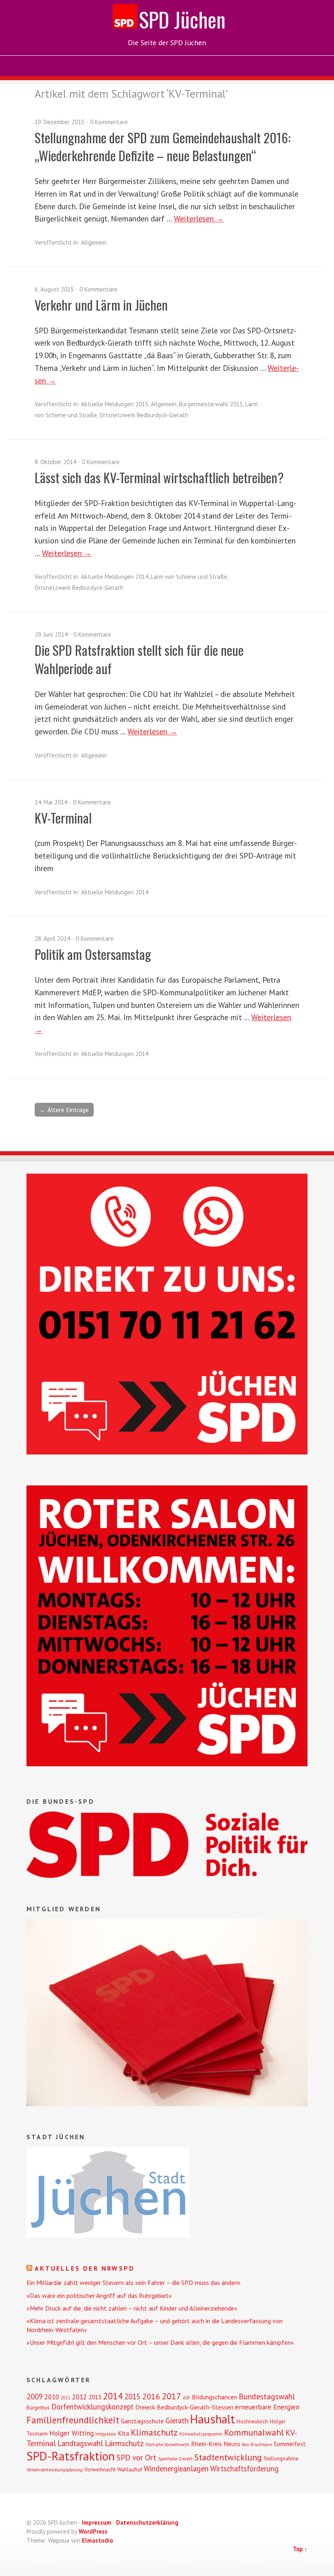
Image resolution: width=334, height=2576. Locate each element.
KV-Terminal (63, 818)
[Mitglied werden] (167, 2104)
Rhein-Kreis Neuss (216, 2444)
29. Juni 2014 (51, 634)
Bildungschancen (214, 2397)
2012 (79, 2397)
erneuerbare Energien (267, 2407)
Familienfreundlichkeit (73, 2420)
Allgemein (94, 242)
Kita (123, 2433)
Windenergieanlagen (176, 2469)
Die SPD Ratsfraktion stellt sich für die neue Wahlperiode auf (139, 659)
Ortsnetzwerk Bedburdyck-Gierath (144, 415)
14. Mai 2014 (51, 802)
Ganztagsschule (142, 2421)
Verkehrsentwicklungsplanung (55, 2470)
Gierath (177, 2420)
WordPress (93, 2531)
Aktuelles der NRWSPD (85, 2268)
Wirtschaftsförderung (244, 2469)
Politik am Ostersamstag (93, 954)
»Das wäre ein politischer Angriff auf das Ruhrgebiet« (99, 2296)
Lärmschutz (124, 2443)
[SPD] (167, 1875)
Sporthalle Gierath (175, 2459)
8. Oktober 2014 (55, 462)
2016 (151, 2396)
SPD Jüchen (182, 19)
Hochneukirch (252, 2422)
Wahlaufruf (130, 2470)
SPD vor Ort (136, 2457)
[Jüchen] (108, 2235)
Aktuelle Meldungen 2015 (115, 404)
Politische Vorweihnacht (167, 2445)
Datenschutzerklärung (147, 2522)
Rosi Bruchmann (257, 2445)
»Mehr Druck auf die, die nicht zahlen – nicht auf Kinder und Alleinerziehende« (132, 2308)
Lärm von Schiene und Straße (189, 577)
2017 (171, 2396)
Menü (167, 66)
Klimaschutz (154, 2432)
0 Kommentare (109, 122)
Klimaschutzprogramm (201, 2434)
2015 (132, 2396)
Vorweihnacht (100, 2470)
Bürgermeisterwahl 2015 (211, 404)
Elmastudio (98, 2540)
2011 (66, 2398)
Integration (106, 2434)
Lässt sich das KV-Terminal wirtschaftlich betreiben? (159, 477)
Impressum (97, 2522)
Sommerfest (290, 2444)
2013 (95, 2397)
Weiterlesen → (199, 218)
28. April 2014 (52, 939)
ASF (187, 2398)
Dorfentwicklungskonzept (92, 2407)
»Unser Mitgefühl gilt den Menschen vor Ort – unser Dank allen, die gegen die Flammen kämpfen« (160, 2342)
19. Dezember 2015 (59, 122)
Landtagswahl (80, 2443)
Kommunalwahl (254, 2432)
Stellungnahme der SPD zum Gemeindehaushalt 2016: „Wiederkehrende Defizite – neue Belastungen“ (163, 147)
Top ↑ (300, 2549)
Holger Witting (71, 2433)
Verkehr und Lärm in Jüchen (101, 305)
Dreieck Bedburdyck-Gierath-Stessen (184, 2407)
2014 (113, 2396)
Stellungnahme (281, 2459)
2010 (52, 2397)
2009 (35, 2396)
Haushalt (213, 2419)
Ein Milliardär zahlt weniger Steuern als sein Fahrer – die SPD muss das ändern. (134, 2282)
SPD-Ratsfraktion (71, 2456)
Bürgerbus (38, 2408)
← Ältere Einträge (64, 1110)
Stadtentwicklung (228, 2457)
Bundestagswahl (267, 2396)
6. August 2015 (54, 289)
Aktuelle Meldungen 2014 (115, 577)
